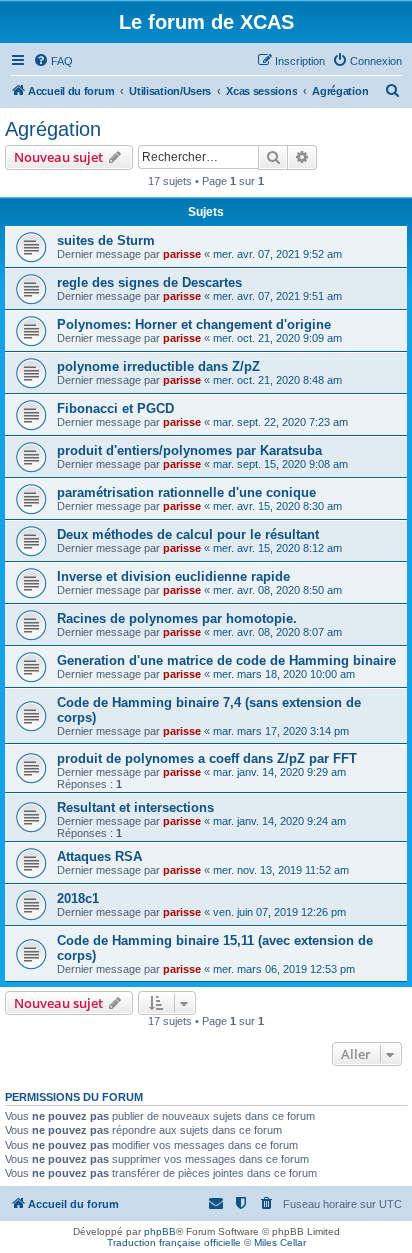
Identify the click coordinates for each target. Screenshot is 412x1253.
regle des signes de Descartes (149, 282)
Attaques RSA (99, 856)
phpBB (160, 1231)
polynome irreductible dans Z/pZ (158, 366)
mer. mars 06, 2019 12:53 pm (284, 969)
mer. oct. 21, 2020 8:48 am (277, 380)
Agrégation (53, 129)
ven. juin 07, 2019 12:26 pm (279, 912)
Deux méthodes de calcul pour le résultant (188, 534)
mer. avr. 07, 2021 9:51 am (277, 296)
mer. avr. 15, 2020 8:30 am (277, 506)
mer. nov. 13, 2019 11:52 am (281, 870)
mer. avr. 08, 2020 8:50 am (277, 590)
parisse (182, 254)
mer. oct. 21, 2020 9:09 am (277, 338)
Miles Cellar (280, 1242)
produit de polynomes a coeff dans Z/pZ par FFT (207, 758)
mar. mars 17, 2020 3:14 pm (281, 731)
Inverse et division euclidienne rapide (173, 576)
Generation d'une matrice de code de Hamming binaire (226, 660)
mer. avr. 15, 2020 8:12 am (277, 548)
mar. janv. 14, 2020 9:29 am (279, 772)
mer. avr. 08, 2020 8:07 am (277, 632)
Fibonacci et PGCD (115, 408)
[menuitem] (53, 61)
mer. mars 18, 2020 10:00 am (284, 674)
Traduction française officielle (174, 1242)
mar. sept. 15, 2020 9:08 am (280, 464)
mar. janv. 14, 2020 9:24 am (279, 821)
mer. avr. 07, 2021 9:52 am (277, 254)
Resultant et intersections (135, 807)
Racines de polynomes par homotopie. (177, 618)
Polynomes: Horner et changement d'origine (194, 324)
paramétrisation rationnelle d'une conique (186, 492)
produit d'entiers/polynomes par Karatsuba (189, 450)
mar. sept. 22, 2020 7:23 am (280, 422)
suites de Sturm (106, 240)
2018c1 (78, 898)
